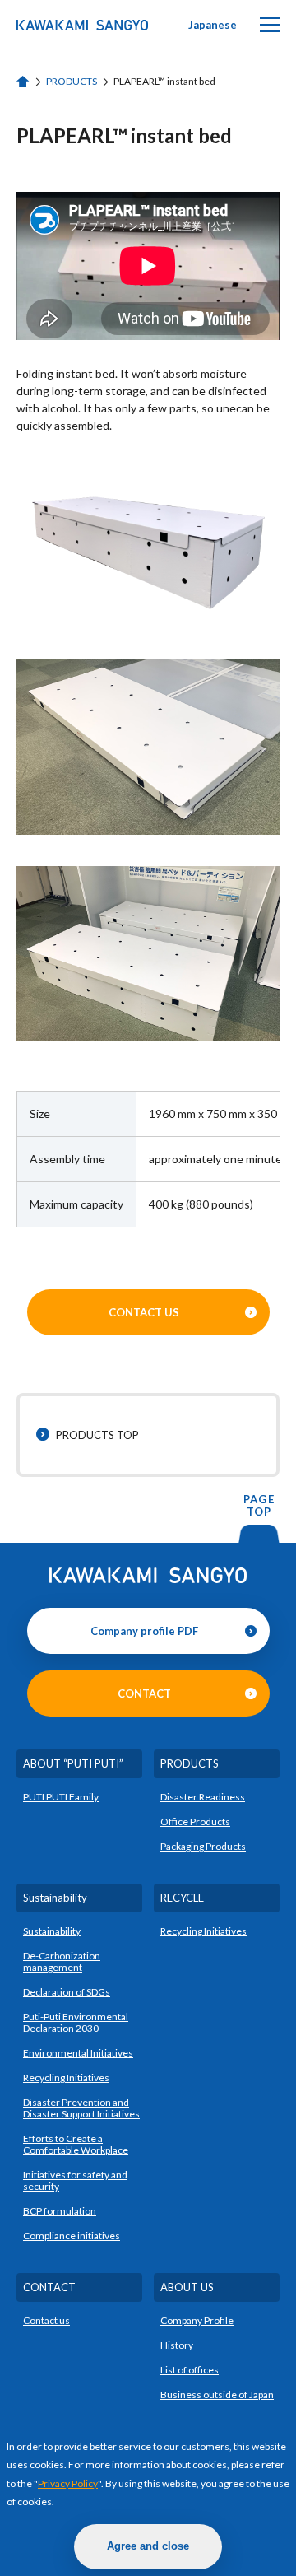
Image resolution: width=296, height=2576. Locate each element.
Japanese (213, 25)
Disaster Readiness (203, 1797)
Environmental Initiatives (78, 2053)
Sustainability (52, 1931)
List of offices (190, 2370)
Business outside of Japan (217, 2394)
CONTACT (144, 1693)
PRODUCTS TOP (97, 1435)
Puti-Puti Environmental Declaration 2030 (76, 2022)
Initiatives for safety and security (75, 2180)
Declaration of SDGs (67, 1992)
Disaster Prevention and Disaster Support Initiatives (81, 2108)
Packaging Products (203, 1846)
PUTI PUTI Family (61, 1797)
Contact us (46, 2320)
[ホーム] (23, 82)
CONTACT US (144, 1312)
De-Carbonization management (62, 1961)
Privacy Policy (68, 2483)
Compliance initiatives (72, 2236)
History (177, 2345)
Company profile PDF (144, 1631)
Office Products (195, 1821)
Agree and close (148, 2546)
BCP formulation (60, 2211)
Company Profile (197, 2320)
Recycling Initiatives (66, 2078)
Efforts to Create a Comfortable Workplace (76, 2144)
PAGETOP (259, 1506)
